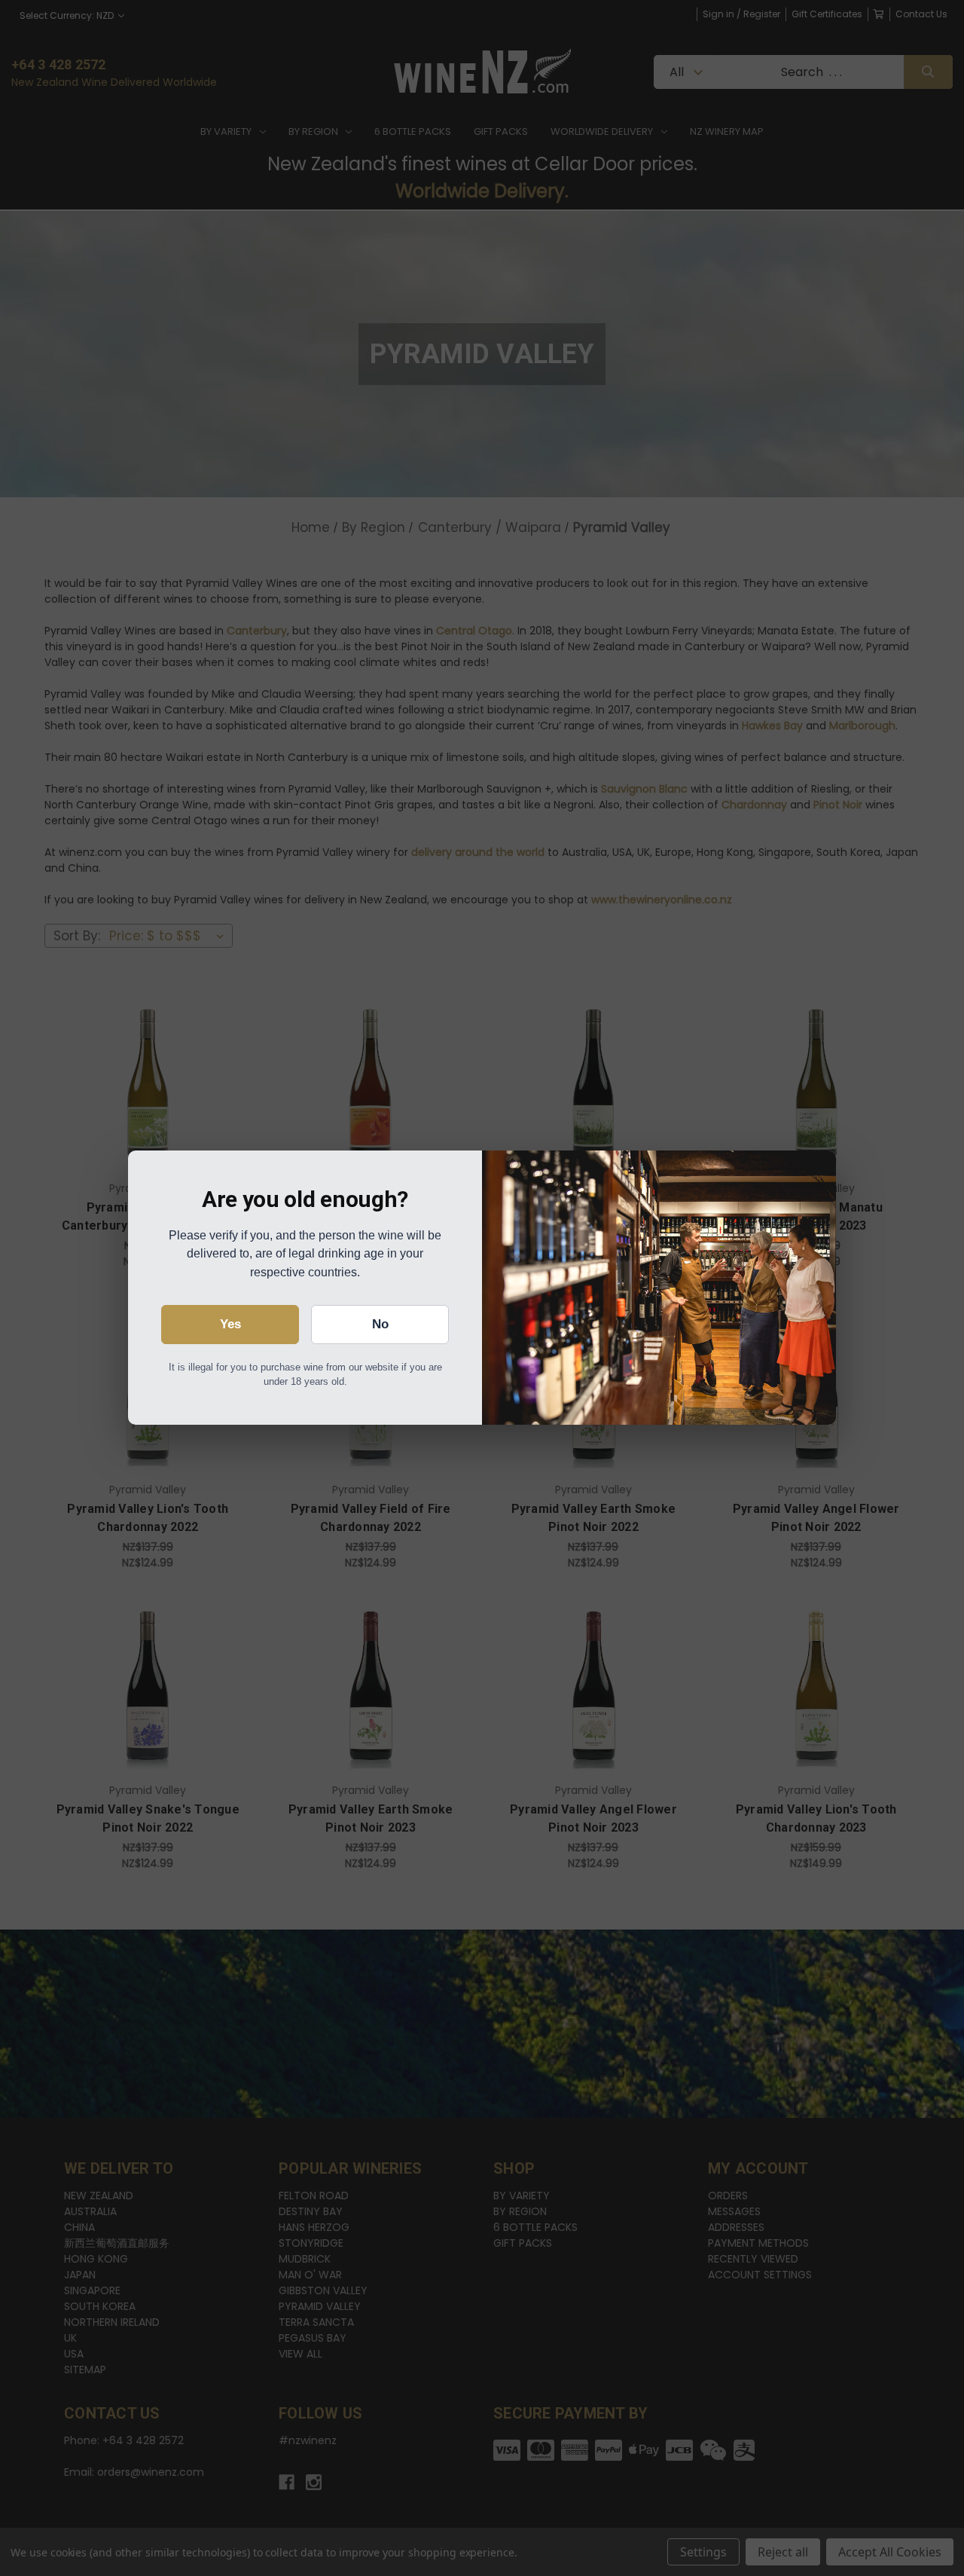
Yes (230, 1324)
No (380, 1324)
